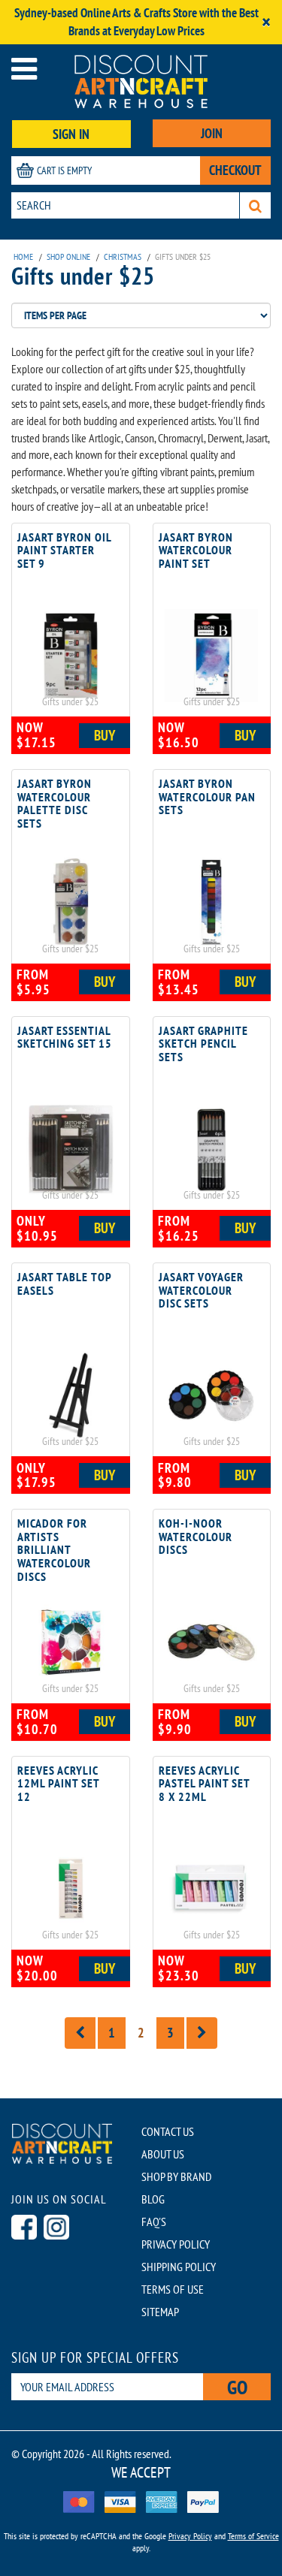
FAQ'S (154, 2252)
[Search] (255, 205)
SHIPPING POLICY (179, 2297)
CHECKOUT (235, 170)
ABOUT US (163, 2185)
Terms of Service (253, 2567)
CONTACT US (168, 2162)
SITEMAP (160, 2342)
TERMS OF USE (173, 2320)
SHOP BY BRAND (176, 2207)
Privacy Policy (190, 2567)
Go (237, 2418)
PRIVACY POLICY (176, 2275)
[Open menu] (24, 69)
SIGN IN (71, 134)
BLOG (153, 2230)
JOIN (212, 133)
